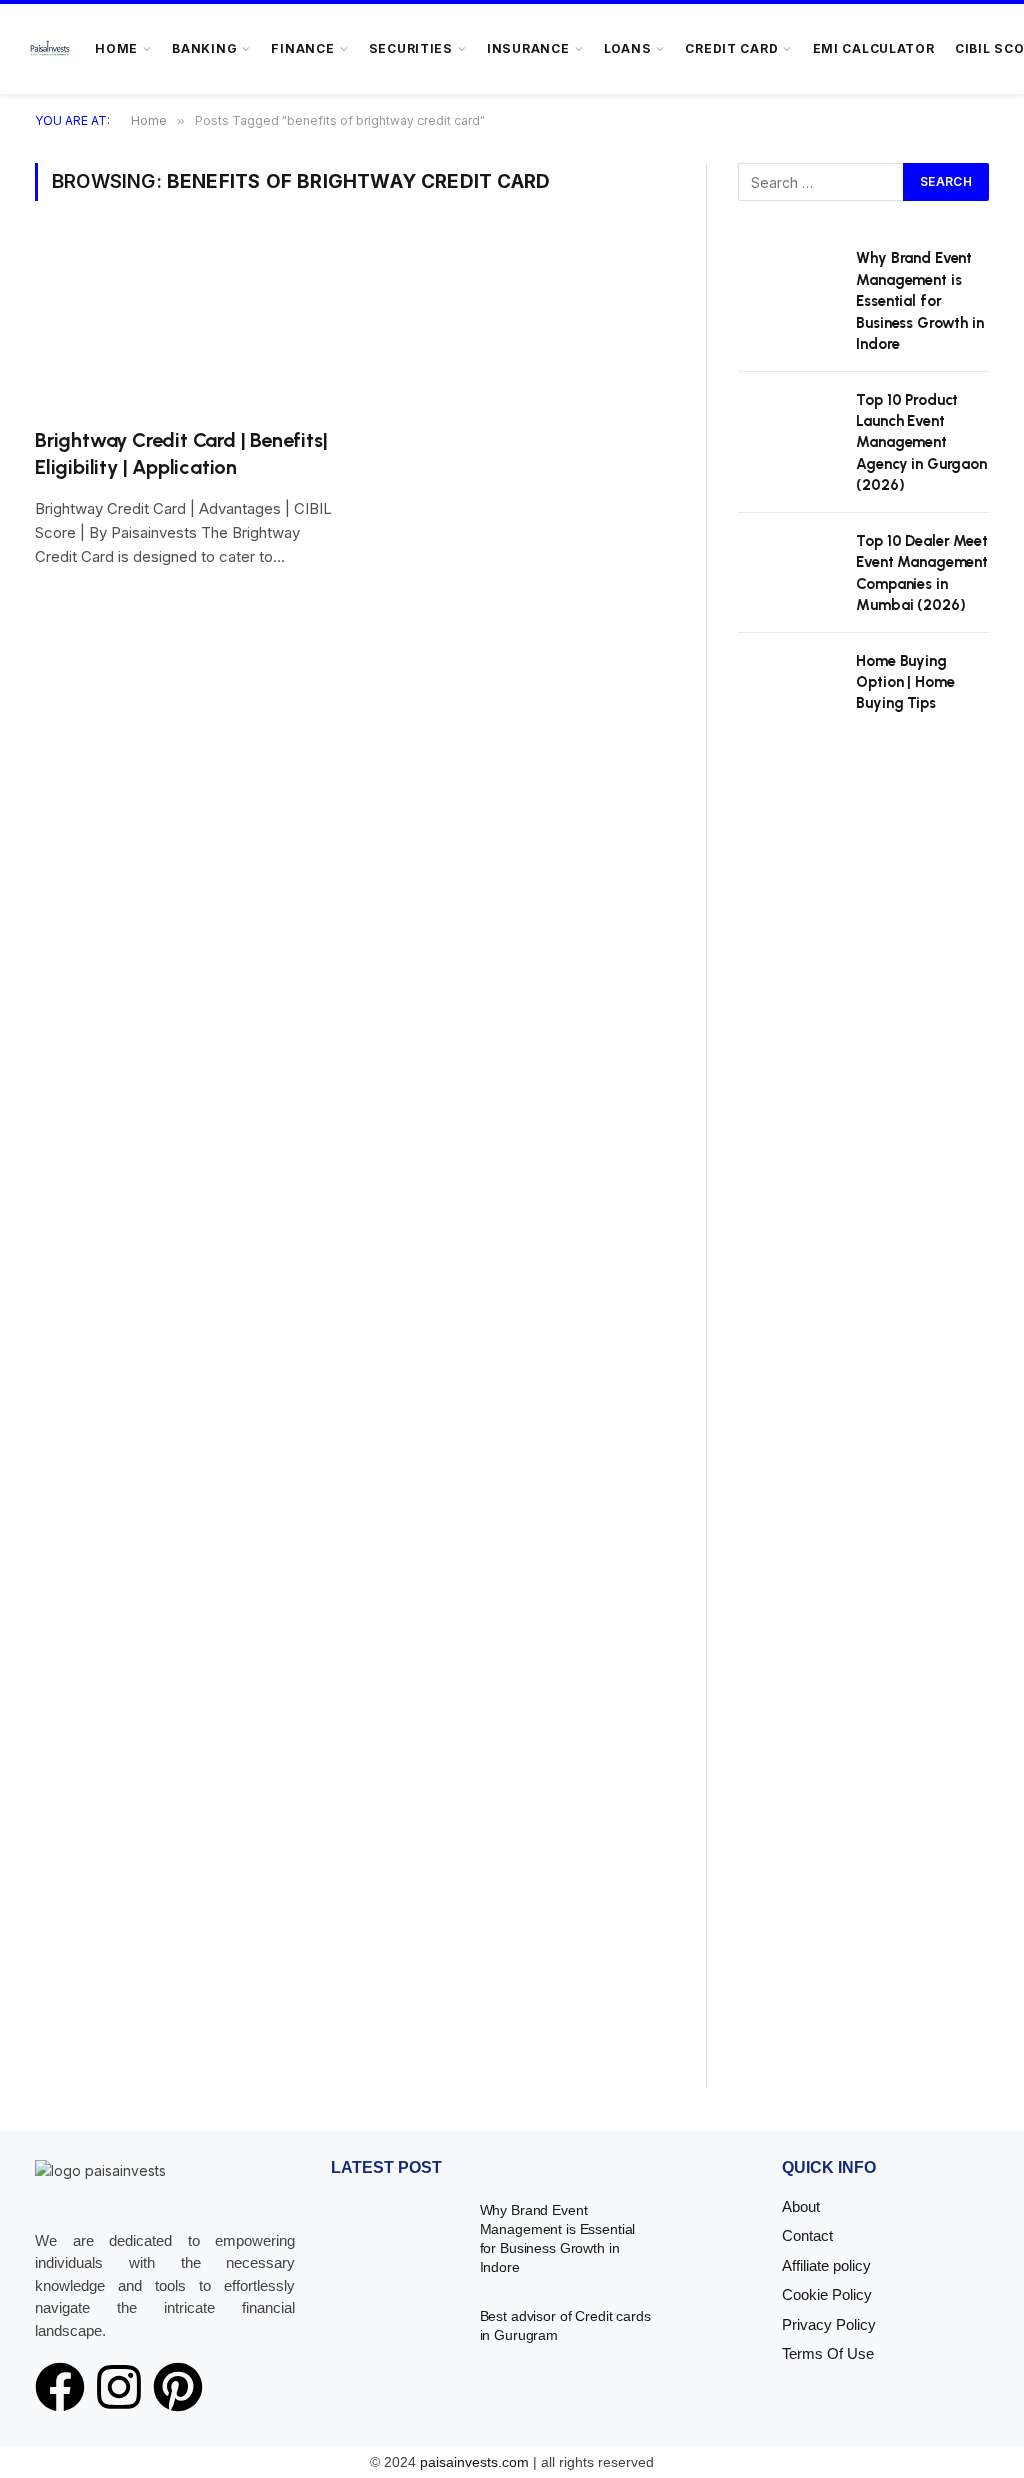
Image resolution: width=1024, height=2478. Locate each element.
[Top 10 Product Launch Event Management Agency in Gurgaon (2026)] (788, 422)
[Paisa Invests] (50, 49)
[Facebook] (60, 2387)
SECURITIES (411, 48)
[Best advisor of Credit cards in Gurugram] (392, 2336)
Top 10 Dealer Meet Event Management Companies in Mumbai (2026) (922, 573)
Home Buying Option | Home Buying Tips (905, 682)
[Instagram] (119, 2387)
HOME (116, 48)
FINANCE (302, 48)
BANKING (204, 48)
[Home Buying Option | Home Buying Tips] (788, 683)
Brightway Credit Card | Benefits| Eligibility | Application (181, 453)
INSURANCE (528, 48)
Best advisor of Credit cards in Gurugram (565, 2325)
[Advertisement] (863, 1425)
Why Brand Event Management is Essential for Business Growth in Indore (919, 301)
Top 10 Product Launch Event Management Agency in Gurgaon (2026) (921, 443)
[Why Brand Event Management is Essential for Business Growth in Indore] (788, 280)
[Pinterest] (178, 2387)
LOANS (628, 48)
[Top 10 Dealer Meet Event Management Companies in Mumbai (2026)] (788, 563)
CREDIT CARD (731, 48)
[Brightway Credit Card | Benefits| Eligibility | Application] (185, 325)
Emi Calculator (874, 48)
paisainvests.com (474, 2462)
